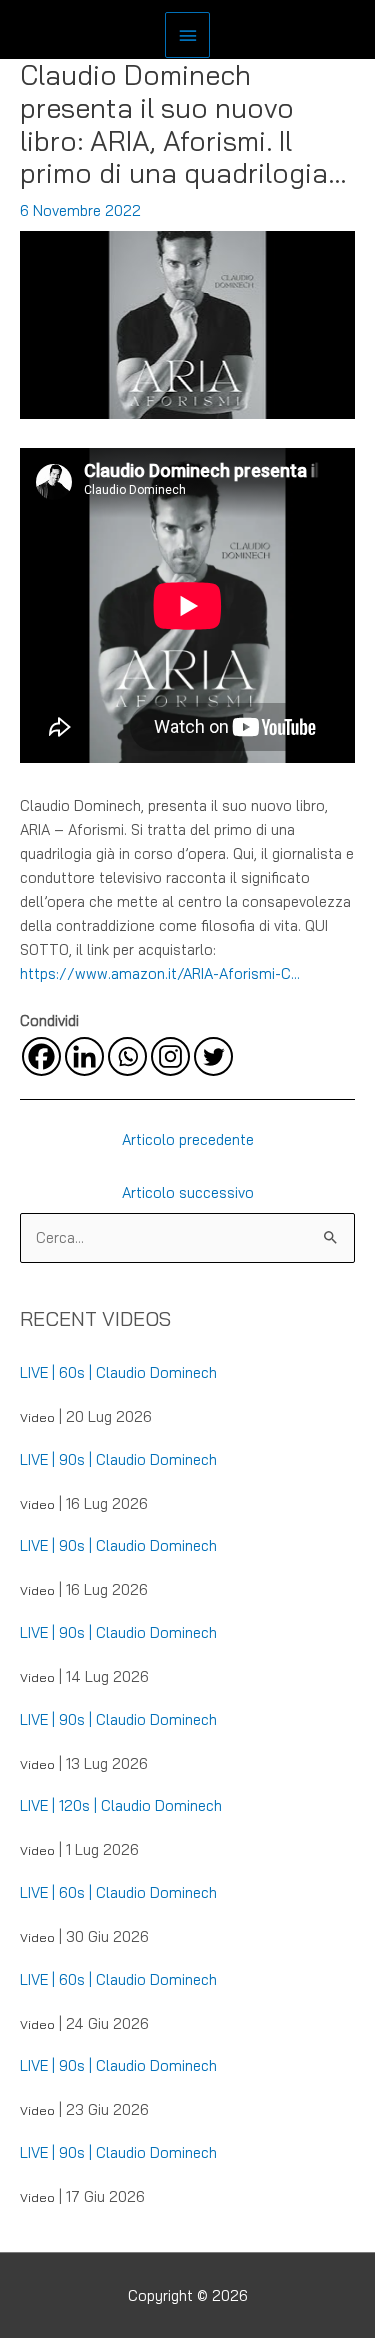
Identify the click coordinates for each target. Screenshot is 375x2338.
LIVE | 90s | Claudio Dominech (118, 1459)
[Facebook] (41, 1056)
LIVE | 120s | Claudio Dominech (121, 1805)
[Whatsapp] (127, 1056)
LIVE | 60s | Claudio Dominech (118, 1372)
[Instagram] (170, 1056)
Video (37, 1417)
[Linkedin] (84, 1056)
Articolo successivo (188, 1192)
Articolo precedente (188, 1139)
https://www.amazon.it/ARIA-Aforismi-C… (160, 973)
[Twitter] (213, 1056)
